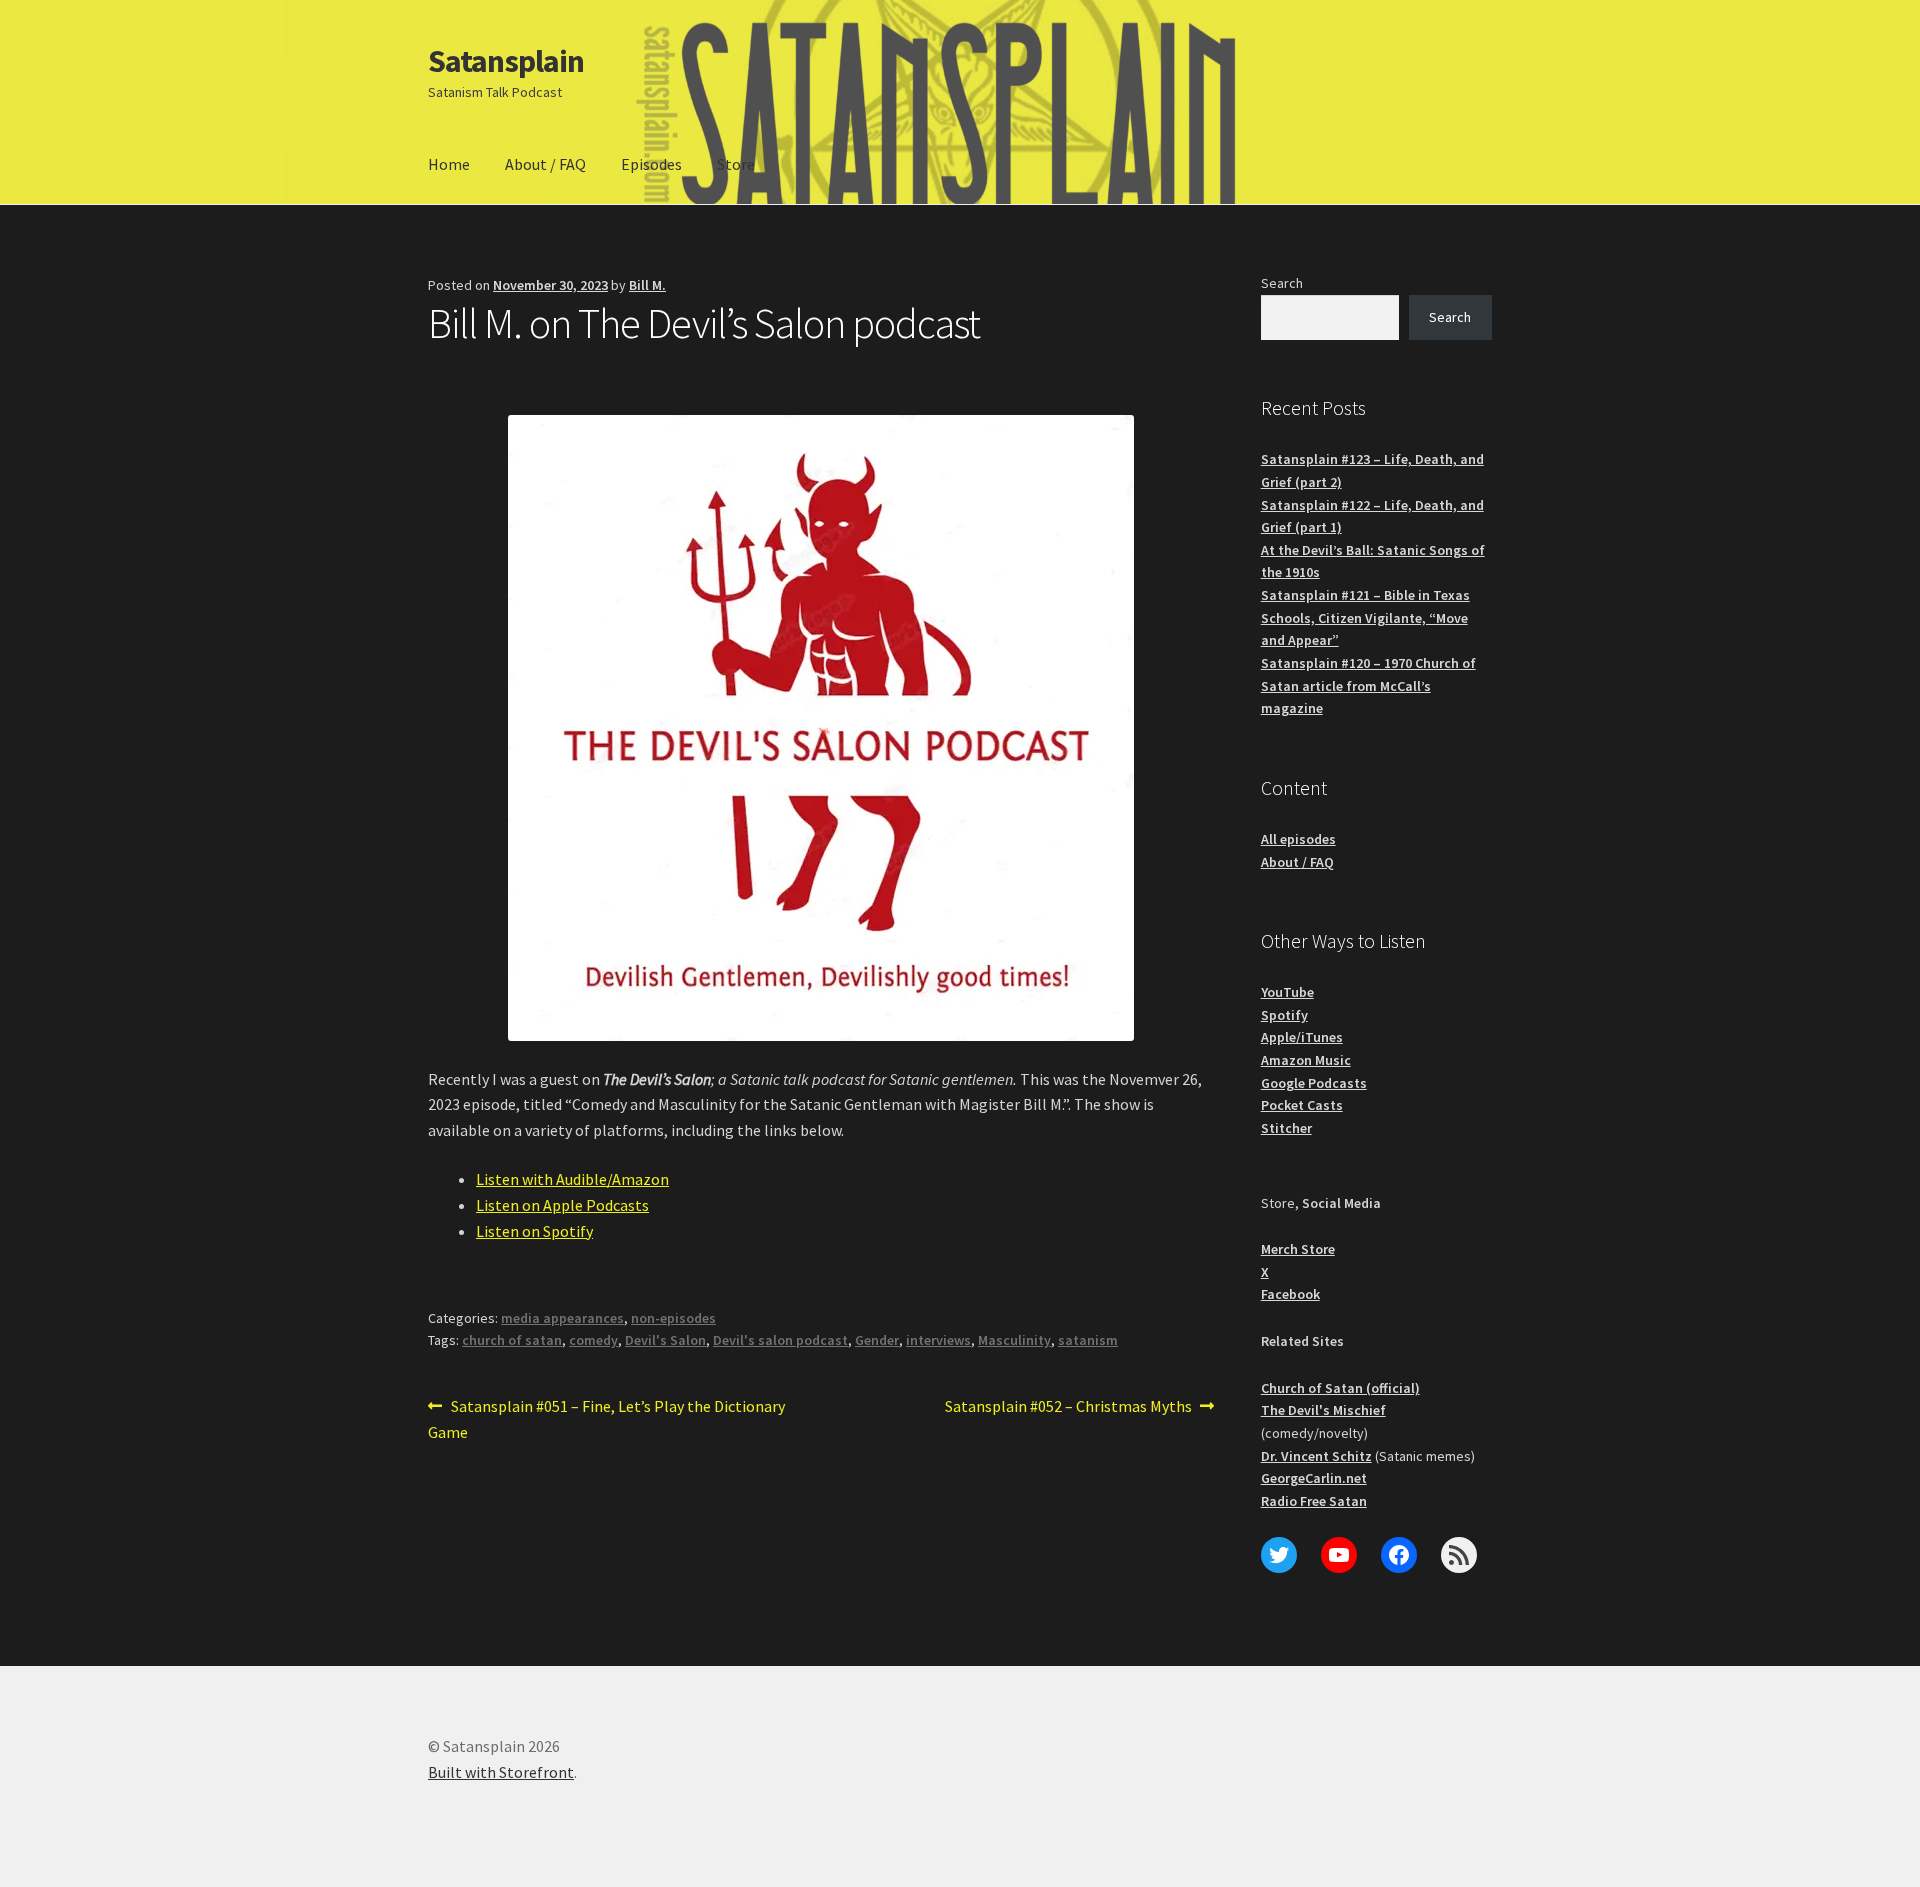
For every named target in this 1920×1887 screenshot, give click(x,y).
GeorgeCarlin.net (1314, 1478)
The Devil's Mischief (1323, 1410)
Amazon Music (1306, 1060)
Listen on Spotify (534, 1231)
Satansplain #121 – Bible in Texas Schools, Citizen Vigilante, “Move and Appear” (1365, 617)
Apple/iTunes (1302, 1037)
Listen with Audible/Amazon (572, 1179)
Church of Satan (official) (1340, 1388)
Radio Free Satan (1314, 1501)
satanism (1088, 1340)
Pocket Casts (1302, 1105)
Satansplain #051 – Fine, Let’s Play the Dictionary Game (606, 1418)
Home (449, 164)
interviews (938, 1340)
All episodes (1298, 839)
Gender (877, 1340)
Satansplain (506, 61)
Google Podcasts (1314, 1083)
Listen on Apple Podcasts (562, 1205)
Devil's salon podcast (780, 1340)
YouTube (1287, 992)
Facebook (1290, 1294)
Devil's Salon (665, 1340)
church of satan (512, 1340)
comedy (593, 1340)
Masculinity (1014, 1340)
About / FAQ (545, 164)
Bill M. (647, 285)
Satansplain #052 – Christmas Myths (1068, 1407)
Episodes (651, 164)
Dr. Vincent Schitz (1316, 1456)
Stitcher (1286, 1128)
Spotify (1284, 1015)
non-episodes (673, 1318)
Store (736, 164)
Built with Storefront (501, 1772)
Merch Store (1298, 1249)
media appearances (562, 1318)
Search (1282, 283)
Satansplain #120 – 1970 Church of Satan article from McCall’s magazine (1368, 685)
